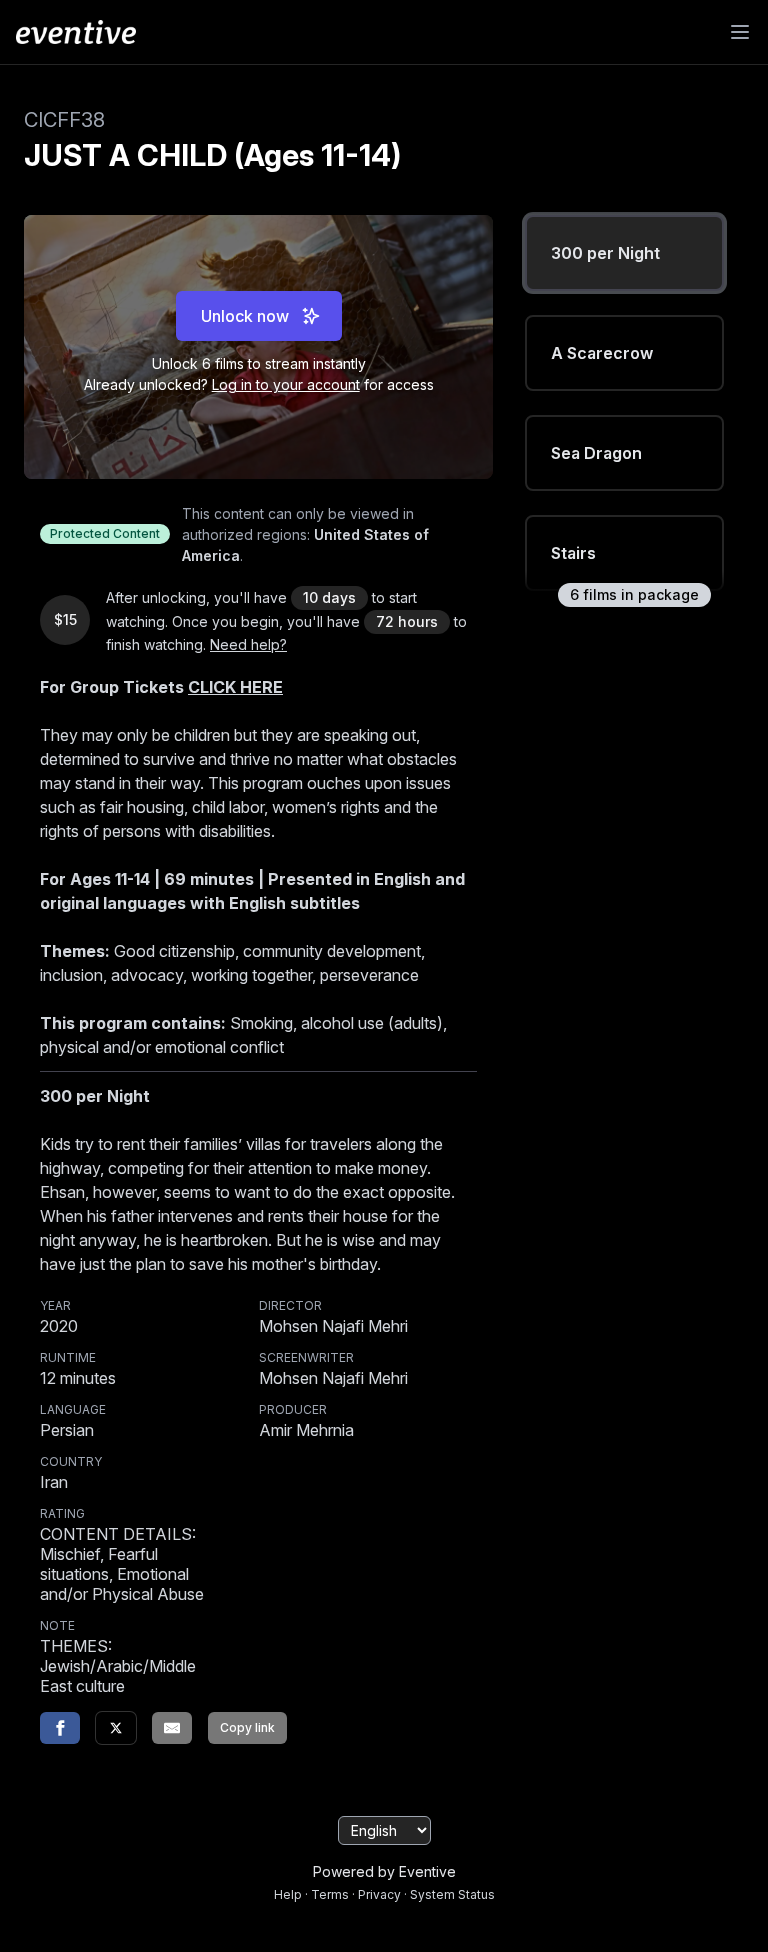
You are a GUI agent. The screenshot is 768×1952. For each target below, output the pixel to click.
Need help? (248, 644)
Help (288, 1894)
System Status (452, 1894)
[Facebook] (60, 1728)
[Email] (172, 1728)
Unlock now (245, 316)
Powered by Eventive (384, 1871)
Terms (330, 1894)
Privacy (379, 1894)
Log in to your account (286, 384)
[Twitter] (116, 1728)
